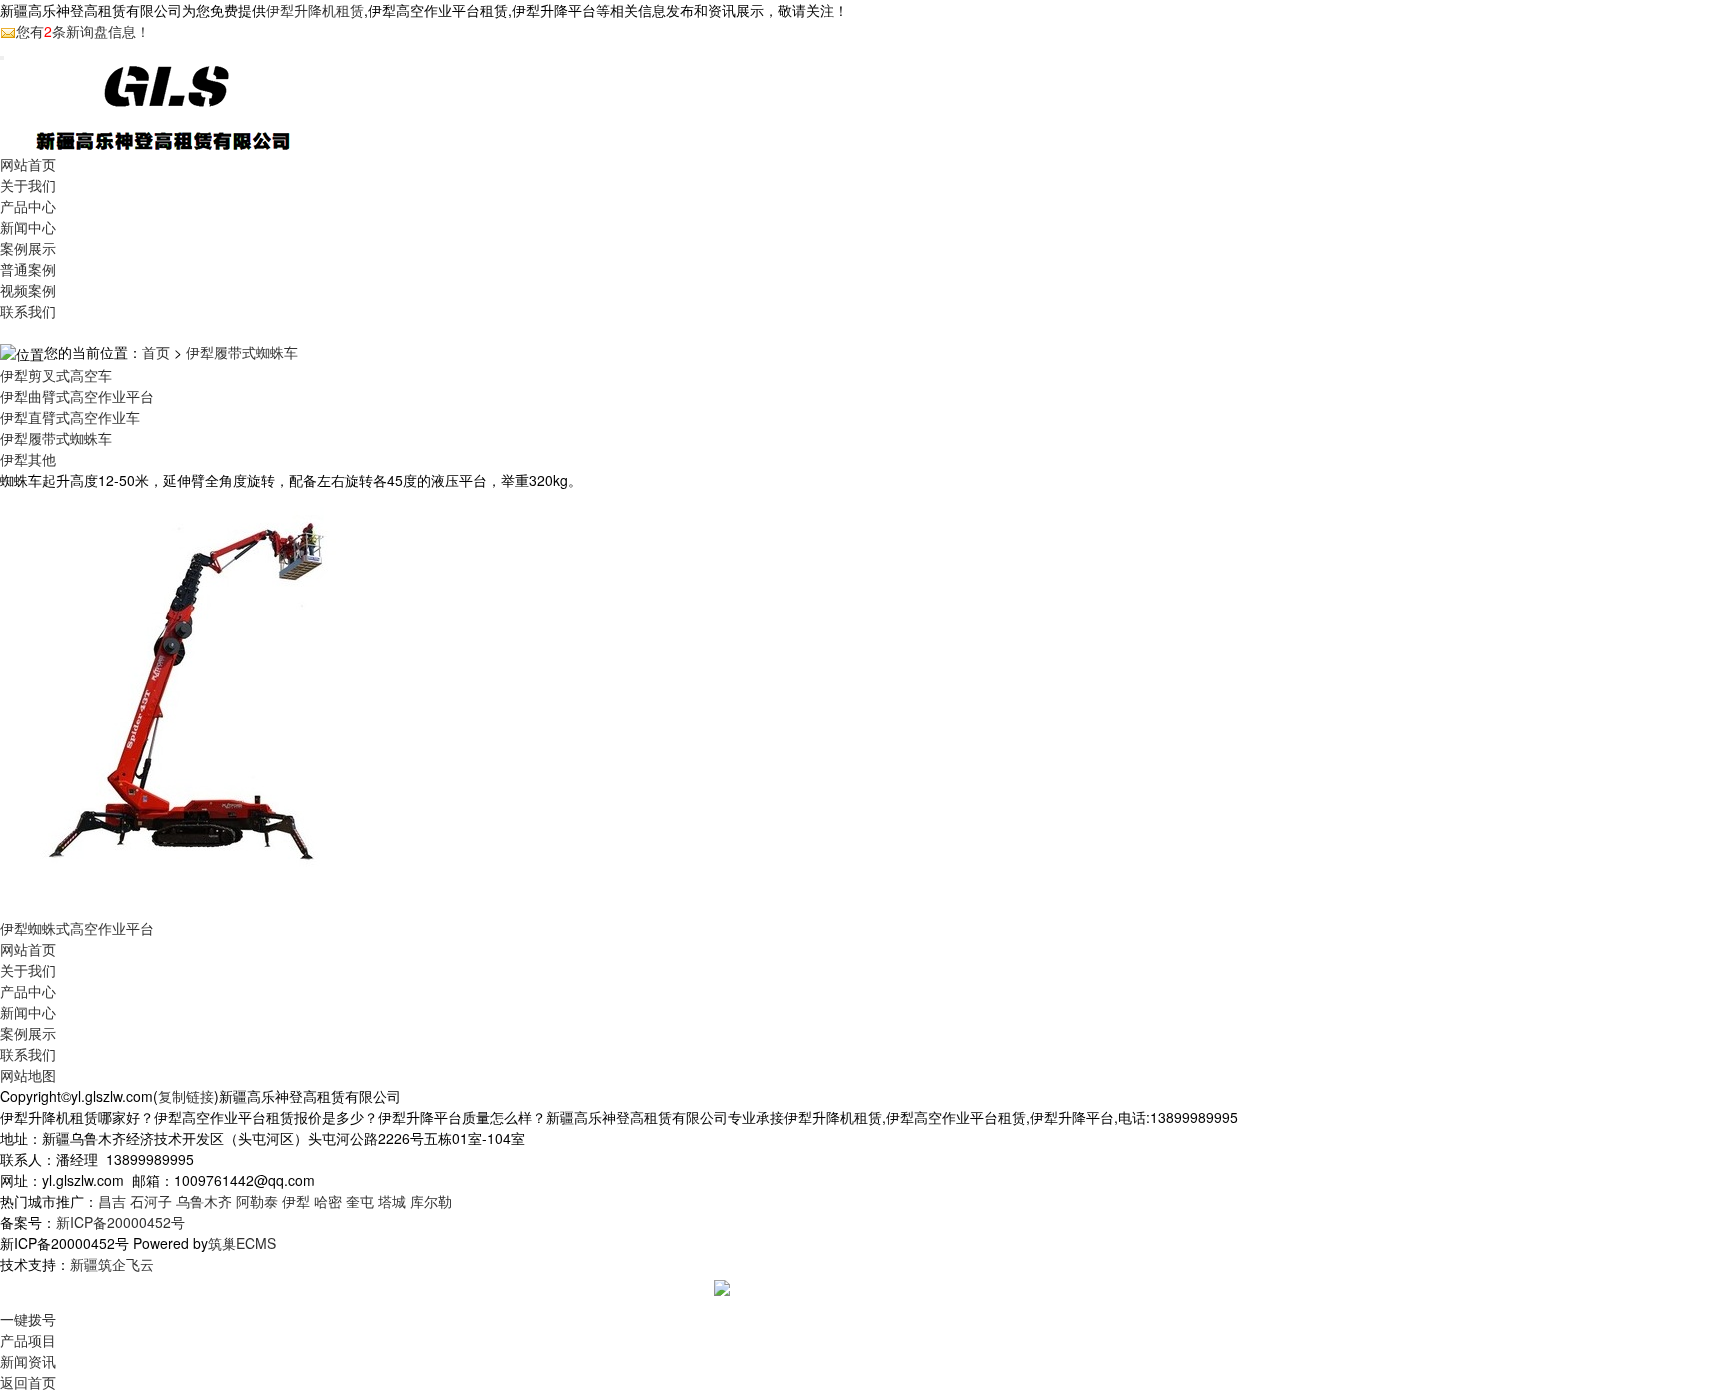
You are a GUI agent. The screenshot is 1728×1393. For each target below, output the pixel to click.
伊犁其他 (28, 459)
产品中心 (28, 206)
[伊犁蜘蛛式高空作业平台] (213, 702)
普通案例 (28, 269)
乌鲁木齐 (204, 1201)
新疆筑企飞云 (112, 1264)
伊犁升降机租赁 (315, 10)
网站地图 (28, 1075)
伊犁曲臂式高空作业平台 (77, 396)
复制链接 (186, 1096)
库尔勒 (431, 1201)
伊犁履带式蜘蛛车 (242, 352)
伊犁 (296, 1201)
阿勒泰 (257, 1201)
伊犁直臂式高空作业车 (70, 417)
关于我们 (28, 185)
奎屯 (360, 1201)
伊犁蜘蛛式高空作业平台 (77, 928)
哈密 (328, 1201)
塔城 (392, 1201)
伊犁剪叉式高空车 (56, 375)
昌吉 (112, 1201)
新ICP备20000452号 (120, 1222)
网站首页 (28, 164)
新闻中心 (28, 227)
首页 (156, 352)
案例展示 (28, 248)
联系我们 (28, 311)
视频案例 (28, 290)
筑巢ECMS (242, 1243)
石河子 (151, 1201)
